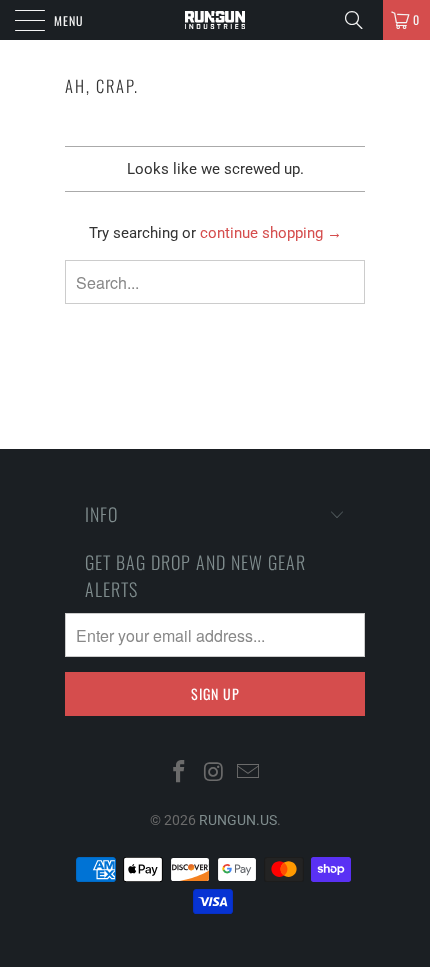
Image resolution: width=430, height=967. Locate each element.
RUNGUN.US (238, 820)
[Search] (361, 20)
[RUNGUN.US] (215, 20)
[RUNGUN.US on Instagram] (214, 773)
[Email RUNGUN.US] (249, 773)
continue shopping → (271, 233)
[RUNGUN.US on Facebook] (179, 773)
